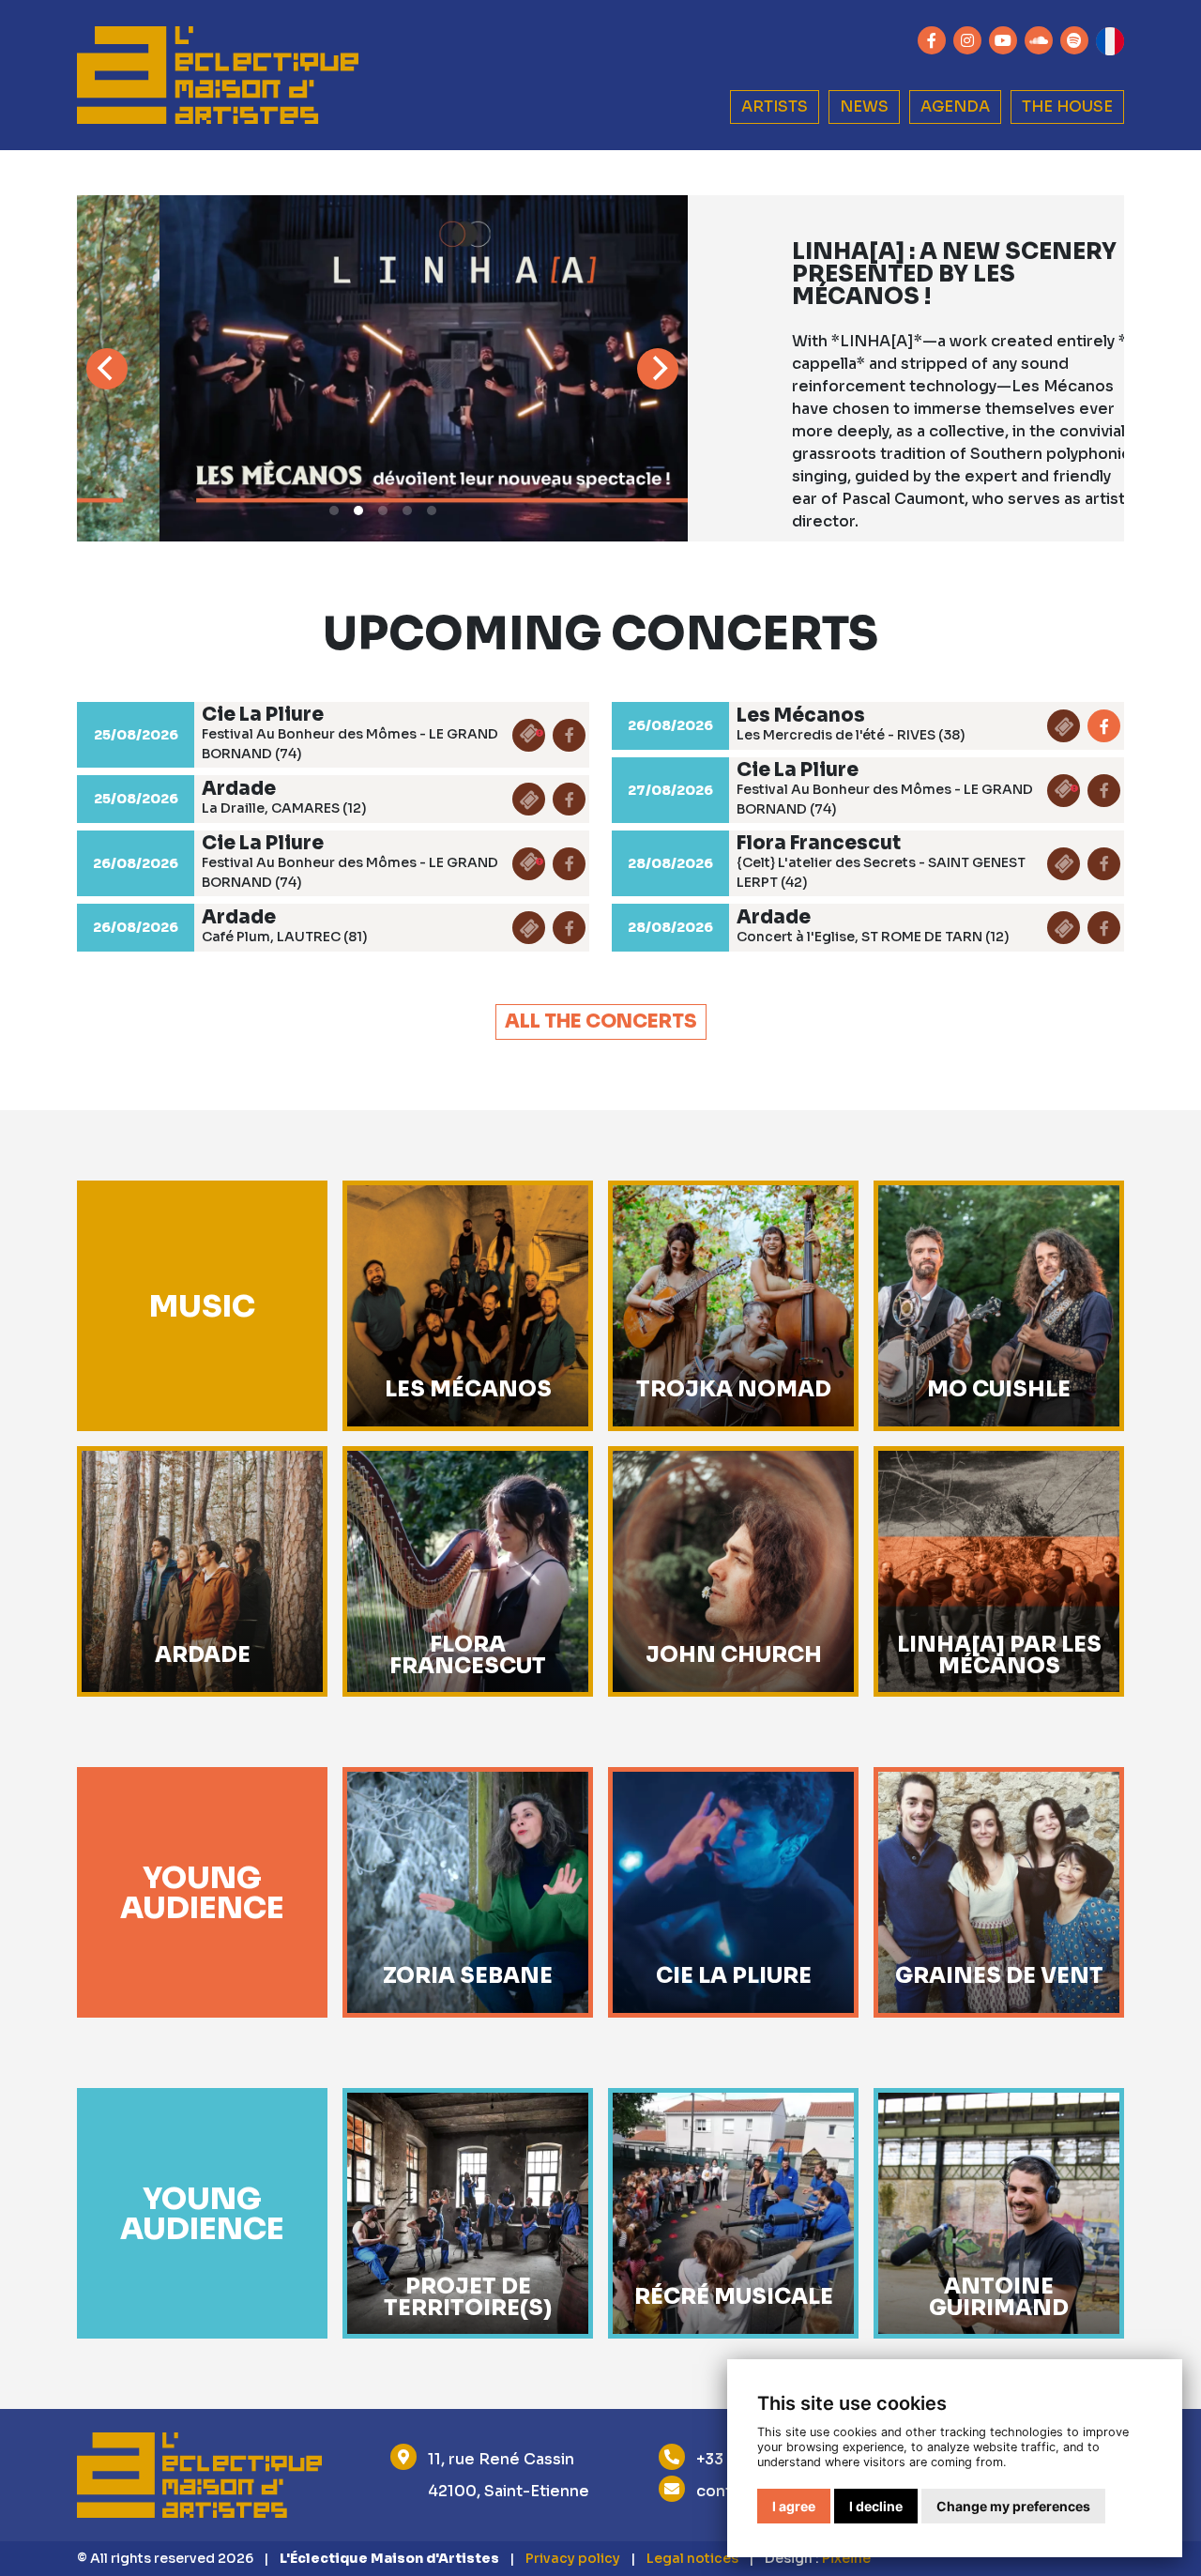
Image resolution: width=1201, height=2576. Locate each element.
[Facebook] (932, 40)
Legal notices (692, 2558)
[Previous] (107, 369)
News (864, 107)
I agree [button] (794, 2506)
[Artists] (218, 76)
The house (1067, 107)
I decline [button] (876, 2506)
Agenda (955, 107)
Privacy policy (573, 2558)
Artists (775, 107)
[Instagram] (967, 40)
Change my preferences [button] (1013, 2506)
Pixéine (846, 2558)
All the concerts (601, 1021)
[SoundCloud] (1039, 40)
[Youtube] (1003, 40)
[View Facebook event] (1104, 726)
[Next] (658, 369)
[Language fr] (1110, 41)
